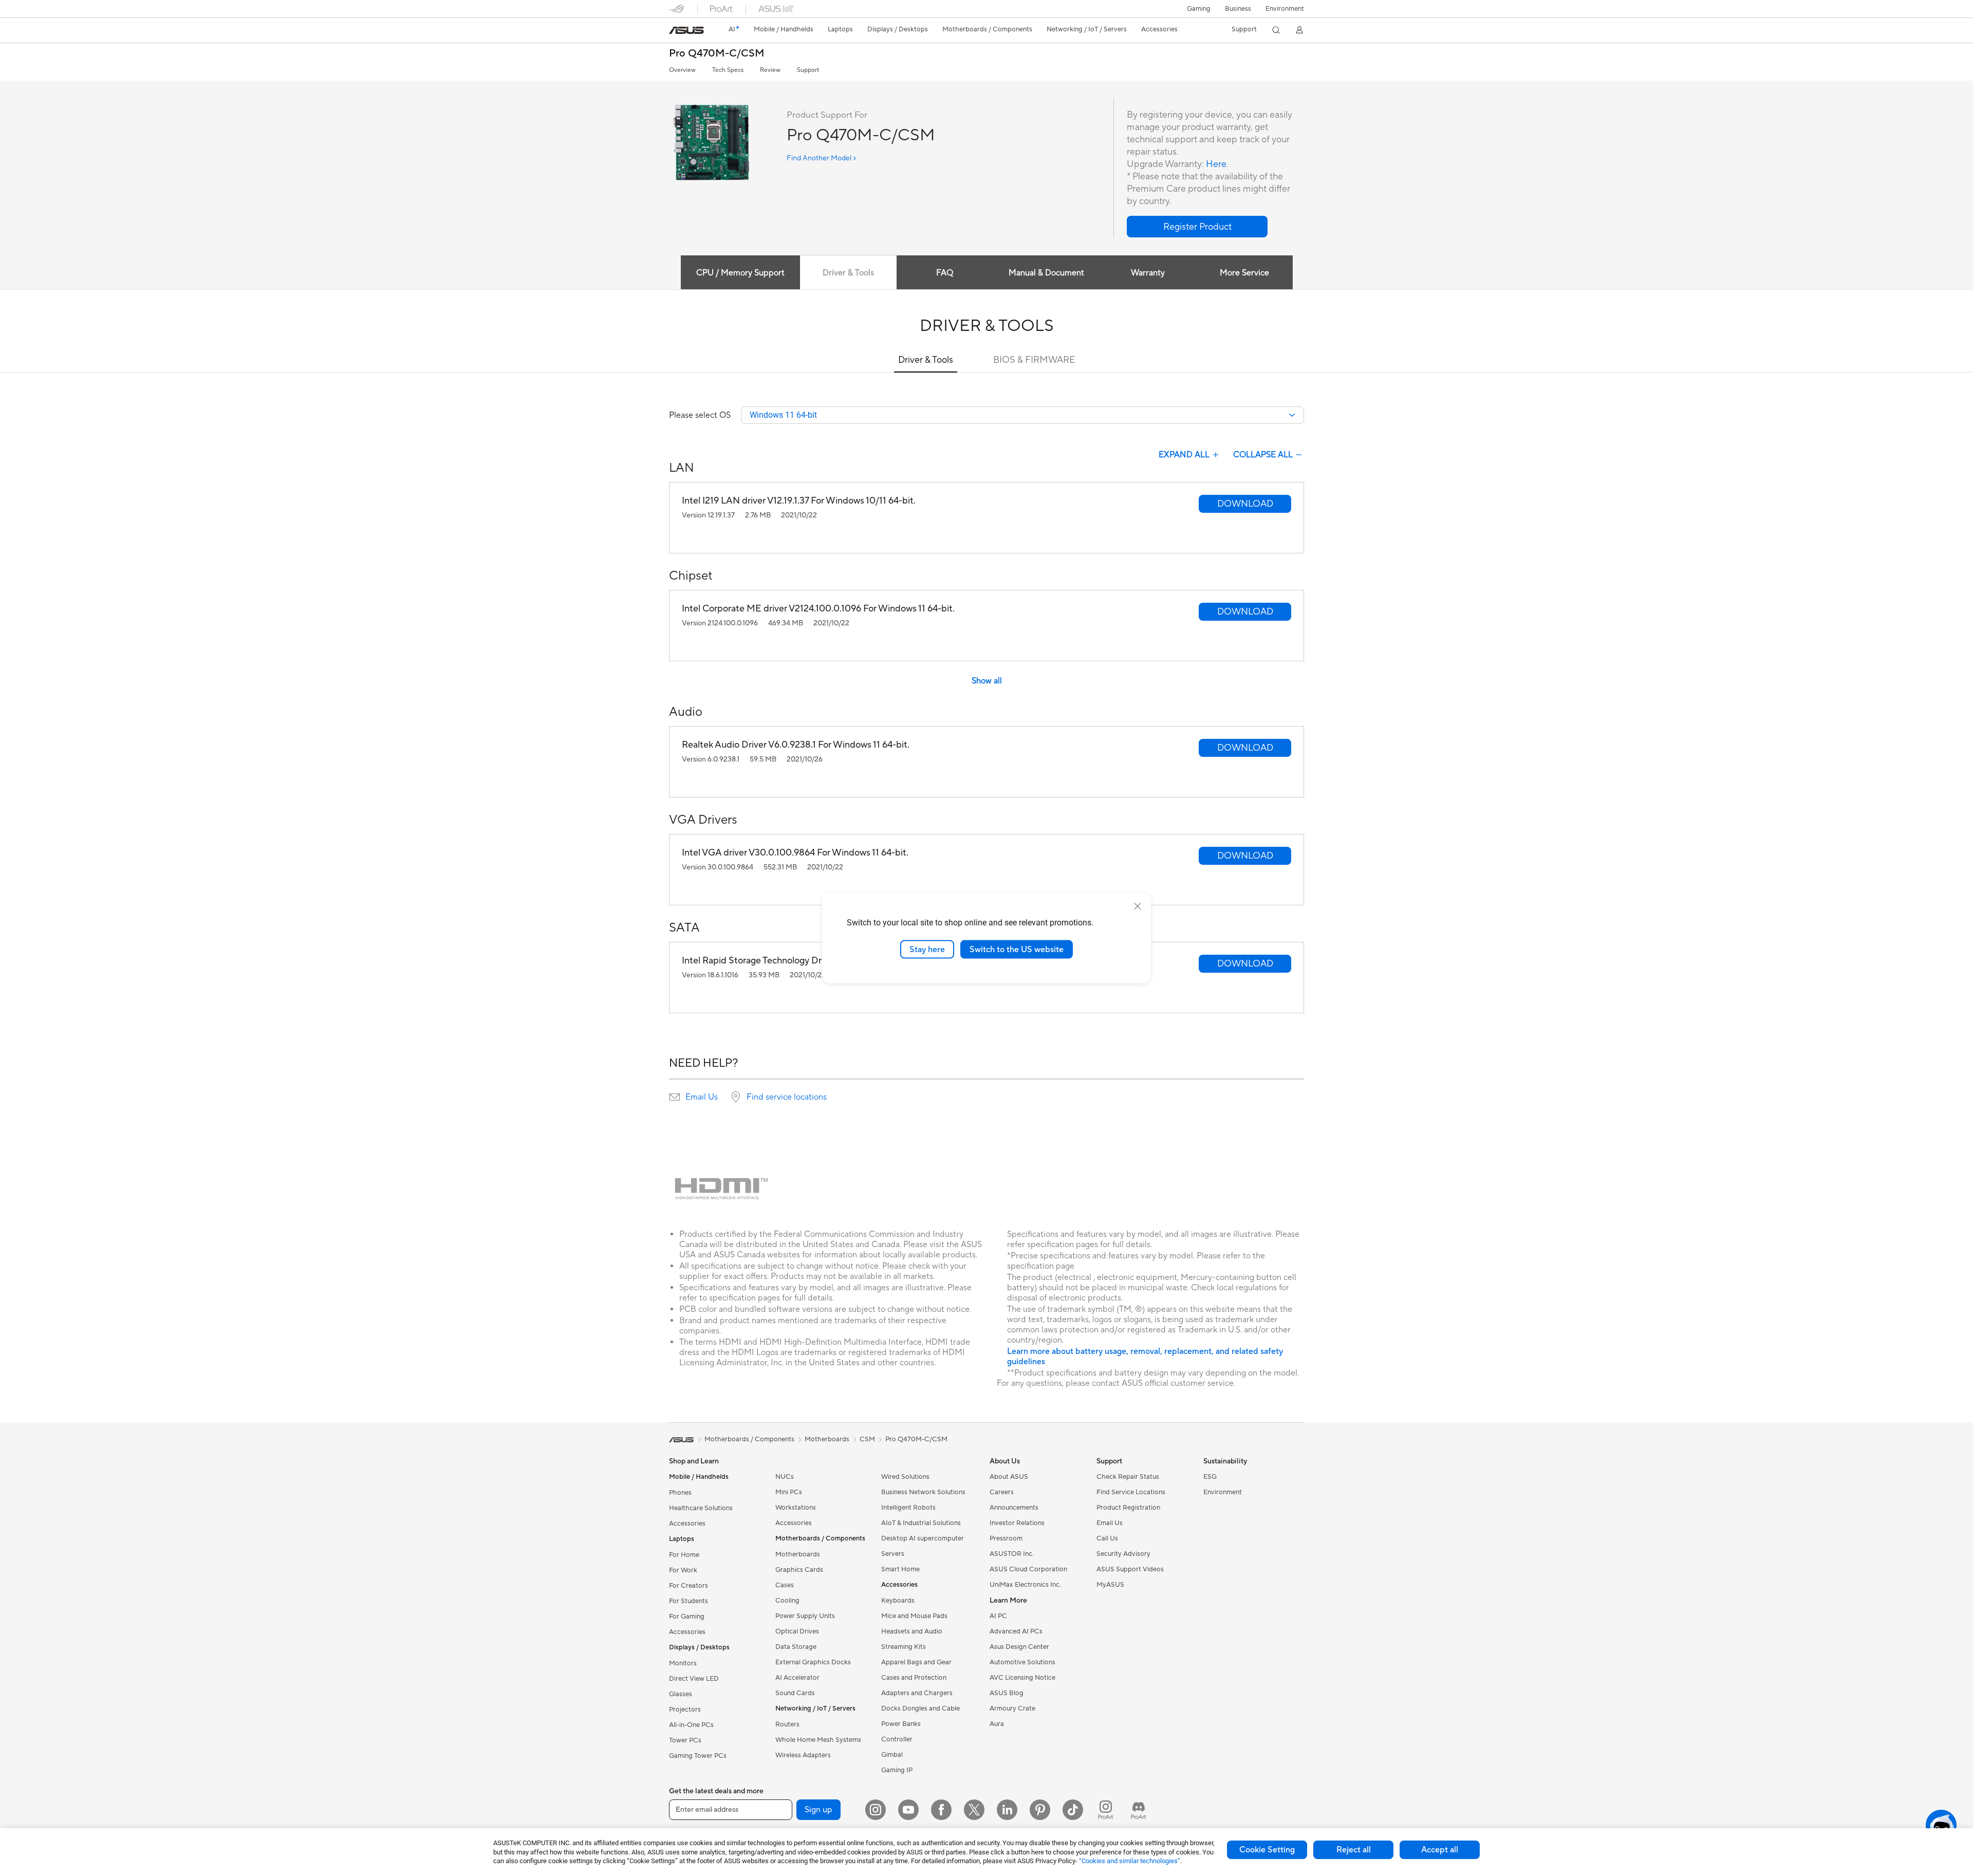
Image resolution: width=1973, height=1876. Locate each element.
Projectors (685, 1710)
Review (770, 70)
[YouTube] (908, 1810)
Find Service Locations (1131, 1492)
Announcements (1014, 1508)
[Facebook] (941, 1810)
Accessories (687, 1524)
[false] (1197, 227)
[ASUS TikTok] (1073, 1810)
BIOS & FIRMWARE (1034, 360)
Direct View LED (694, 1679)
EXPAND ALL (1184, 455)
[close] (1138, 906)
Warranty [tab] (1148, 273)
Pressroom (1006, 1538)
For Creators (688, 1586)
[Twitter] (974, 1810)
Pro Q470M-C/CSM (717, 54)
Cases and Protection (914, 1678)
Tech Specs (728, 70)
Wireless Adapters (803, 1755)
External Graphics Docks (813, 1662)
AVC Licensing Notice (1022, 1678)
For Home (684, 1555)
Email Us (702, 1097)
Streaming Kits (904, 1647)
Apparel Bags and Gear (916, 1662)
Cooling (787, 1601)
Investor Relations (1017, 1523)
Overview (682, 70)
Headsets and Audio (912, 1631)
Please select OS (700, 415)
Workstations (796, 1508)
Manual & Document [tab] (1046, 273)
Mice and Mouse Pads (914, 1616)
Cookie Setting (1267, 1850)
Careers (1002, 1492)
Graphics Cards (799, 1570)
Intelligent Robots (908, 1508)
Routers (787, 1724)
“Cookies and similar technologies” (1130, 1861)
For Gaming (687, 1617)
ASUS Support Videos (1130, 1569)
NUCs (785, 1477)
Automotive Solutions (1022, 1662)
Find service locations (787, 1097)
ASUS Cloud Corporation (1028, 1569)
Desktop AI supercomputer (923, 1538)
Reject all (1354, 1850)
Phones (680, 1493)
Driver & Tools (926, 360)
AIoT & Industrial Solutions (921, 1523)
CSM (867, 1439)
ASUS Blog (1007, 1693)
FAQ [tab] (945, 273)
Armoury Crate (1012, 1708)
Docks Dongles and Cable (920, 1708)
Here (1216, 164)
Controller (897, 1739)
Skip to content (675, 32)
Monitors (683, 1663)
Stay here (927, 949)
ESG (1210, 1477)
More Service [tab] (1244, 273)
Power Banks (901, 1724)
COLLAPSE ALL (1263, 455)
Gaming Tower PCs (698, 1756)
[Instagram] (876, 1810)
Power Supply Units (805, 1616)
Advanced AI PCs (1016, 1631)
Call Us (1107, 1538)
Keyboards (898, 1601)
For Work (683, 1570)
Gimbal (892, 1755)
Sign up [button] (818, 1810)
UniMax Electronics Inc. (1025, 1585)
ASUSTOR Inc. (1012, 1554)
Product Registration (1128, 1508)
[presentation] (675, 1097)
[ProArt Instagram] (1106, 1810)
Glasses (681, 1694)
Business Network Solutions (923, 1492)
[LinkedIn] (1007, 1810)
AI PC (998, 1616)
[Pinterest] (1040, 1810)
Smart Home (900, 1569)
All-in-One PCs (691, 1725)
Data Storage (796, 1647)
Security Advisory (1123, 1554)
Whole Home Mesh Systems (818, 1740)
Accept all (1440, 1850)
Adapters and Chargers (917, 1693)
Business (1238, 9)
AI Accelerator (797, 1678)
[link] (686, 30)
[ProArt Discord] (1139, 1810)
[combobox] (1022, 415)
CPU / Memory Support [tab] (740, 273)
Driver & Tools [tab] (848, 273)
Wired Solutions (905, 1477)
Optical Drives (797, 1631)
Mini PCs (789, 1492)
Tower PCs (685, 1740)
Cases (785, 1585)
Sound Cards (795, 1693)
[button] (1199, 9)
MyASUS (1110, 1585)
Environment (1285, 9)
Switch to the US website (1017, 949)
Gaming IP (897, 1770)
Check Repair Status (1128, 1477)
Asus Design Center (1019, 1647)
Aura (997, 1724)
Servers (893, 1554)
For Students (688, 1601)
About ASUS (1009, 1477)
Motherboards (798, 1554)
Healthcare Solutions (701, 1508)
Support (808, 70)
